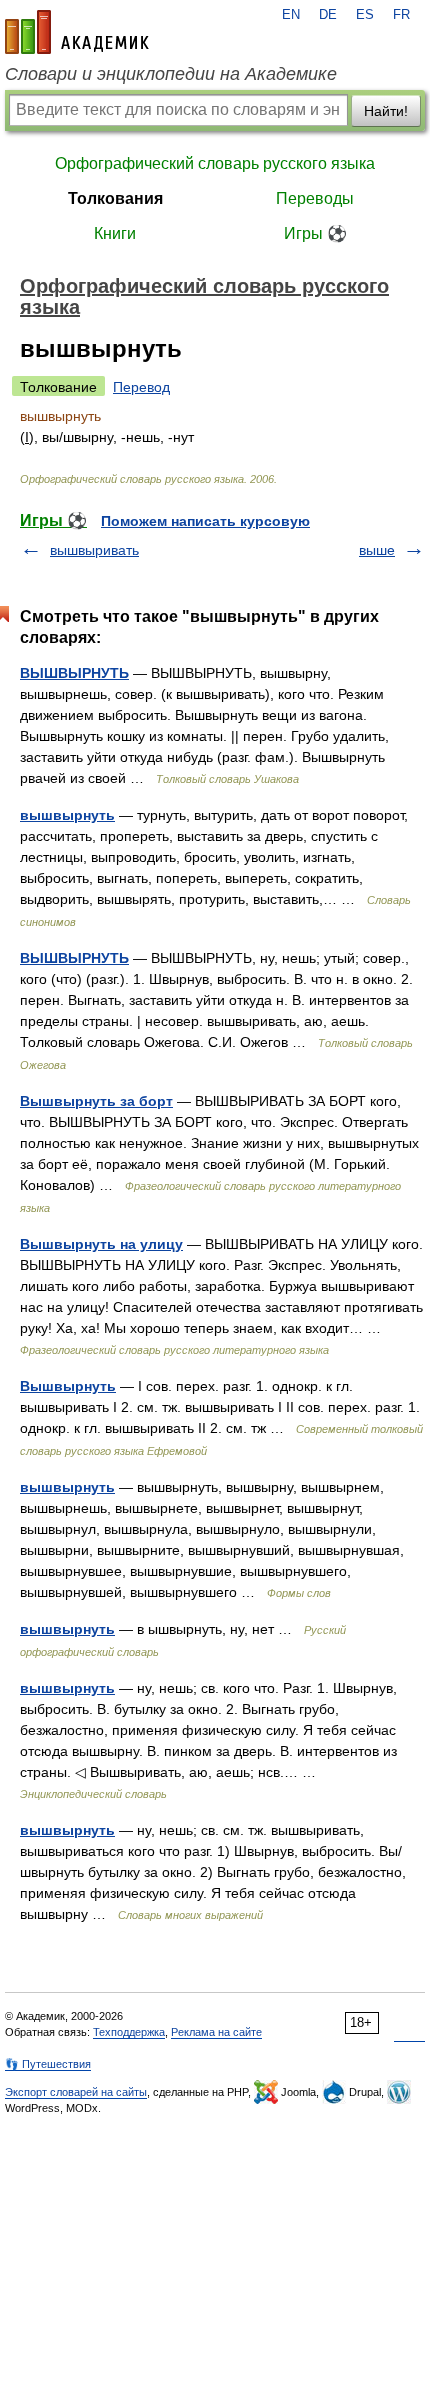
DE (328, 15)
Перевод (141, 387)
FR (401, 15)
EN (291, 15)
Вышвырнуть (68, 1386)
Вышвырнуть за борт (96, 1101)
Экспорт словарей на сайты (76, 2092)
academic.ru (77, 32)
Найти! (386, 111)
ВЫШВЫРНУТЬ (74, 673)
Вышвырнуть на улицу (101, 1244)
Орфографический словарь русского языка (215, 163)
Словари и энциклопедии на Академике (171, 74)
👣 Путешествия (48, 2064)
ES (365, 15)
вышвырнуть (67, 815)
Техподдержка (129, 2032)
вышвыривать (94, 550)
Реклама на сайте (216, 2032)
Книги (115, 233)
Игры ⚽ (315, 233)
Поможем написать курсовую (205, 521)
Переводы (315, 198)
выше (377, 550)
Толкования (115, 198)
